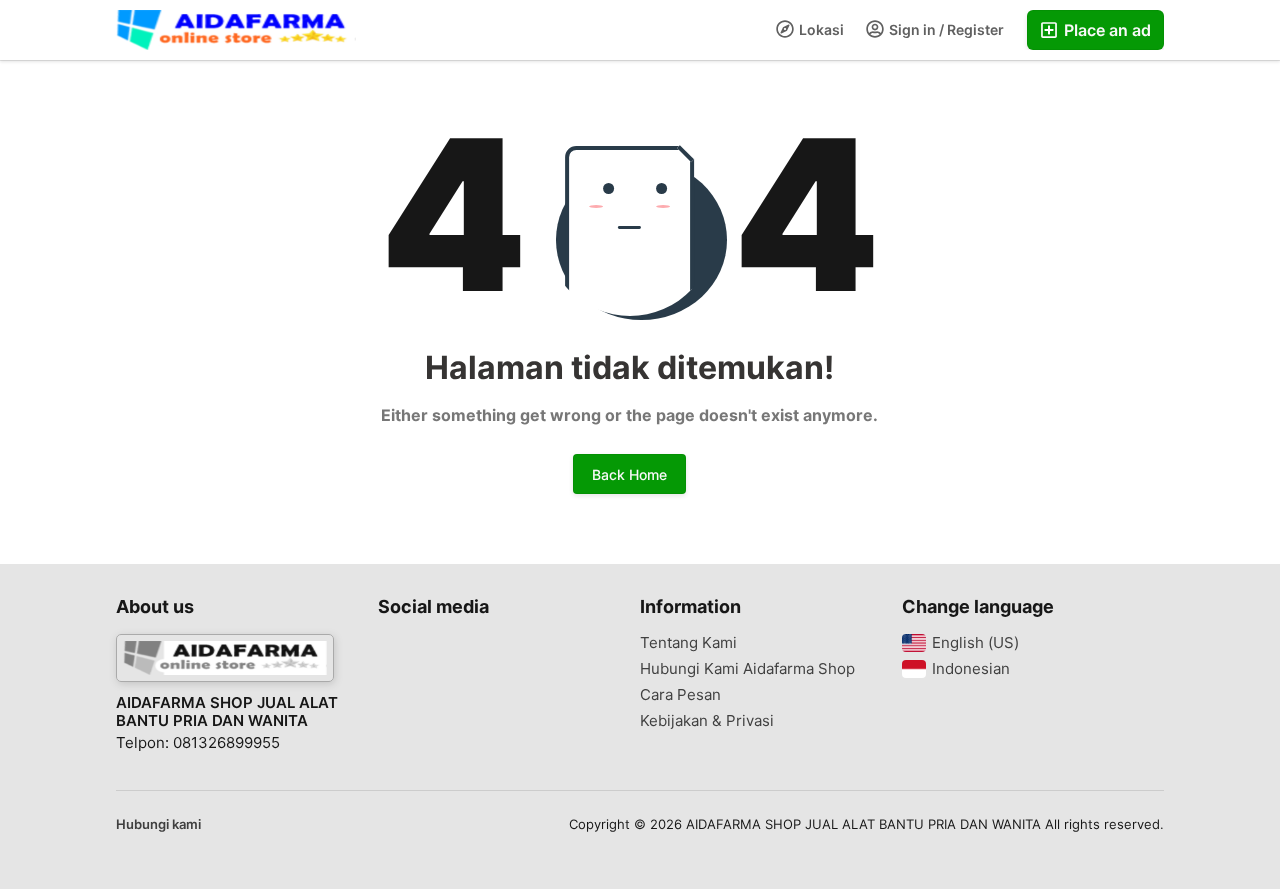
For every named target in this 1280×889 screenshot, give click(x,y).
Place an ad (1105, 30)
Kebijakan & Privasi (707, 721)
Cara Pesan (680, 695)
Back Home (629, 474)
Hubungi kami (158, 824)
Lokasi (820, 29)
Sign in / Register (945, 29)
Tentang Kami (688, 643)
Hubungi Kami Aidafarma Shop (747, 669)
